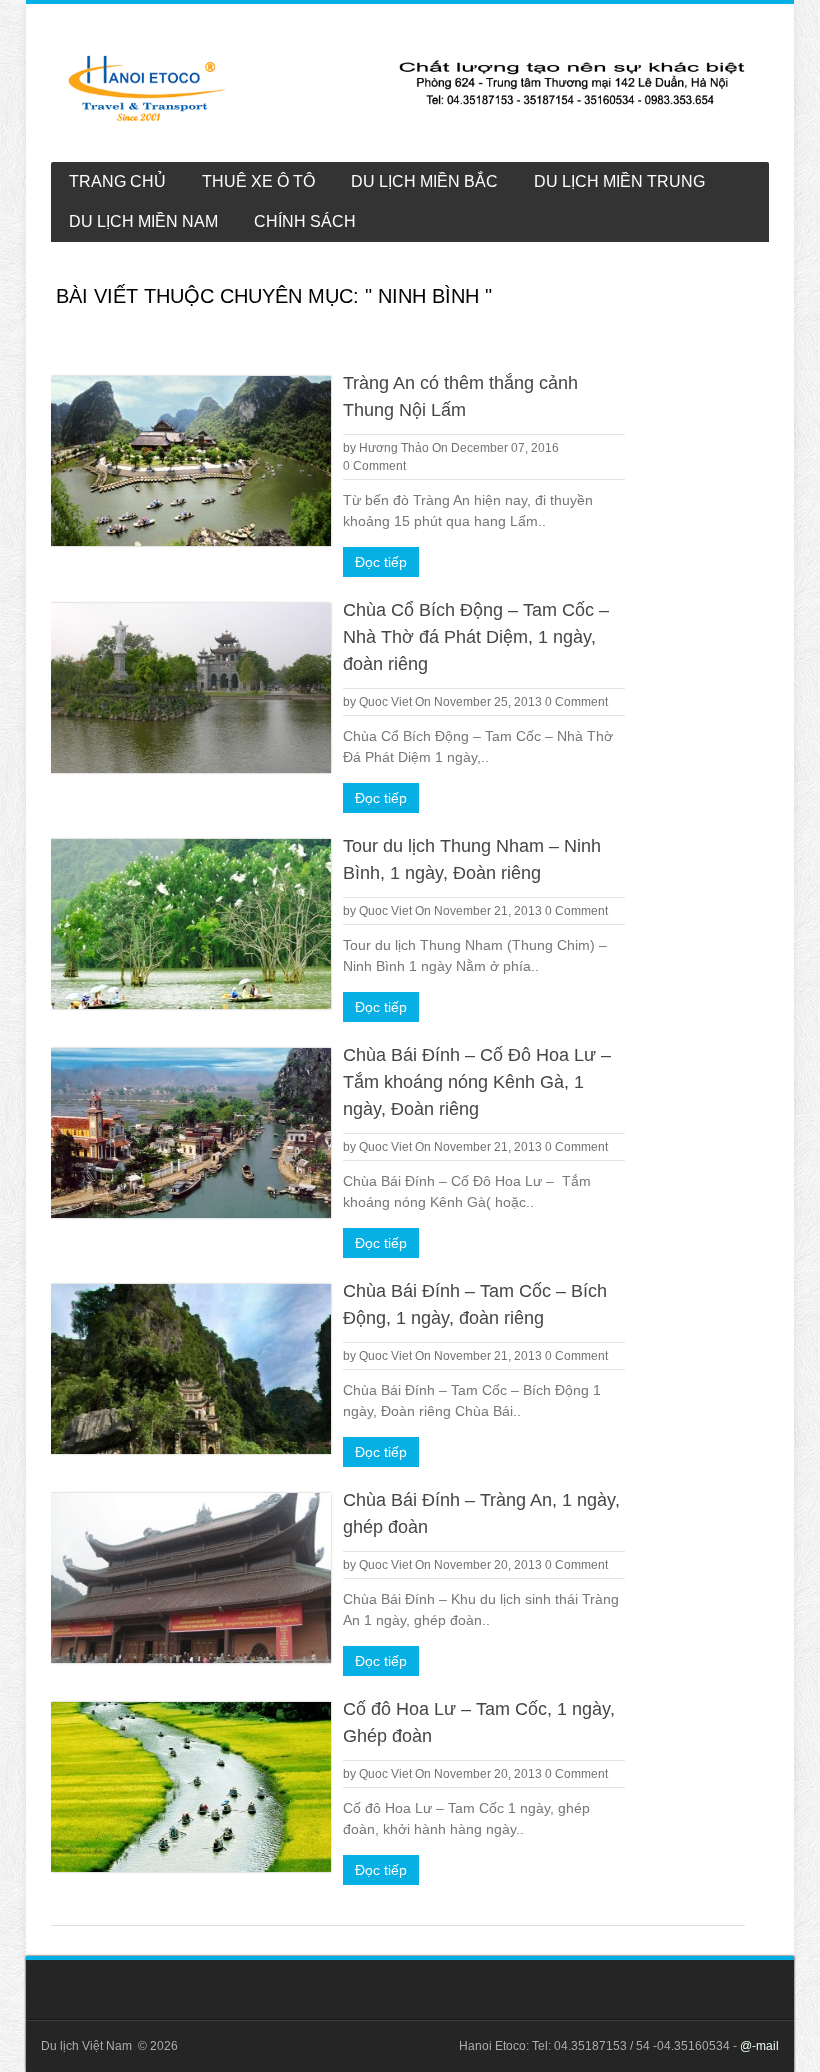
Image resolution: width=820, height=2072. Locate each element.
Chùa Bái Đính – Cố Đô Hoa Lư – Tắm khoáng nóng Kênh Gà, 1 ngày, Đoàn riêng (477, 1082)
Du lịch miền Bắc (424, 181)
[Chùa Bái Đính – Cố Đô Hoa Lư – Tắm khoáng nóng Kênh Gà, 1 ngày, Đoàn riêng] (191, 1133)
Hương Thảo (394, 448)
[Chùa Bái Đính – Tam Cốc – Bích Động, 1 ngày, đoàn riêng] (191, 1369)
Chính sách (305, 221)
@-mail (759, 2046)
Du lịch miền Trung (619, 181)
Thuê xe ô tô (258, 181)
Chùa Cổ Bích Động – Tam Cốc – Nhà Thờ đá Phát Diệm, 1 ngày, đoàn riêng (476, 637)
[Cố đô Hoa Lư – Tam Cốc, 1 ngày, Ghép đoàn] (191, 1787)
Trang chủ (117, 181)
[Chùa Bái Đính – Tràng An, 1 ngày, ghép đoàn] (191, 1578)
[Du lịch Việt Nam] (407, 88)
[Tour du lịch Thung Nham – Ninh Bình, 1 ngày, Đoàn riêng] (191, 924)
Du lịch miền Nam (143, 221)
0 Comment (374, 466)
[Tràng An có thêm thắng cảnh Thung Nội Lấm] (191, 461)
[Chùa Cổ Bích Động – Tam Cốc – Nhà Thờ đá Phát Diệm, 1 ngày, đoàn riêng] (191, 688)
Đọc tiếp (381, 562)
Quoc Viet (385, 702)
